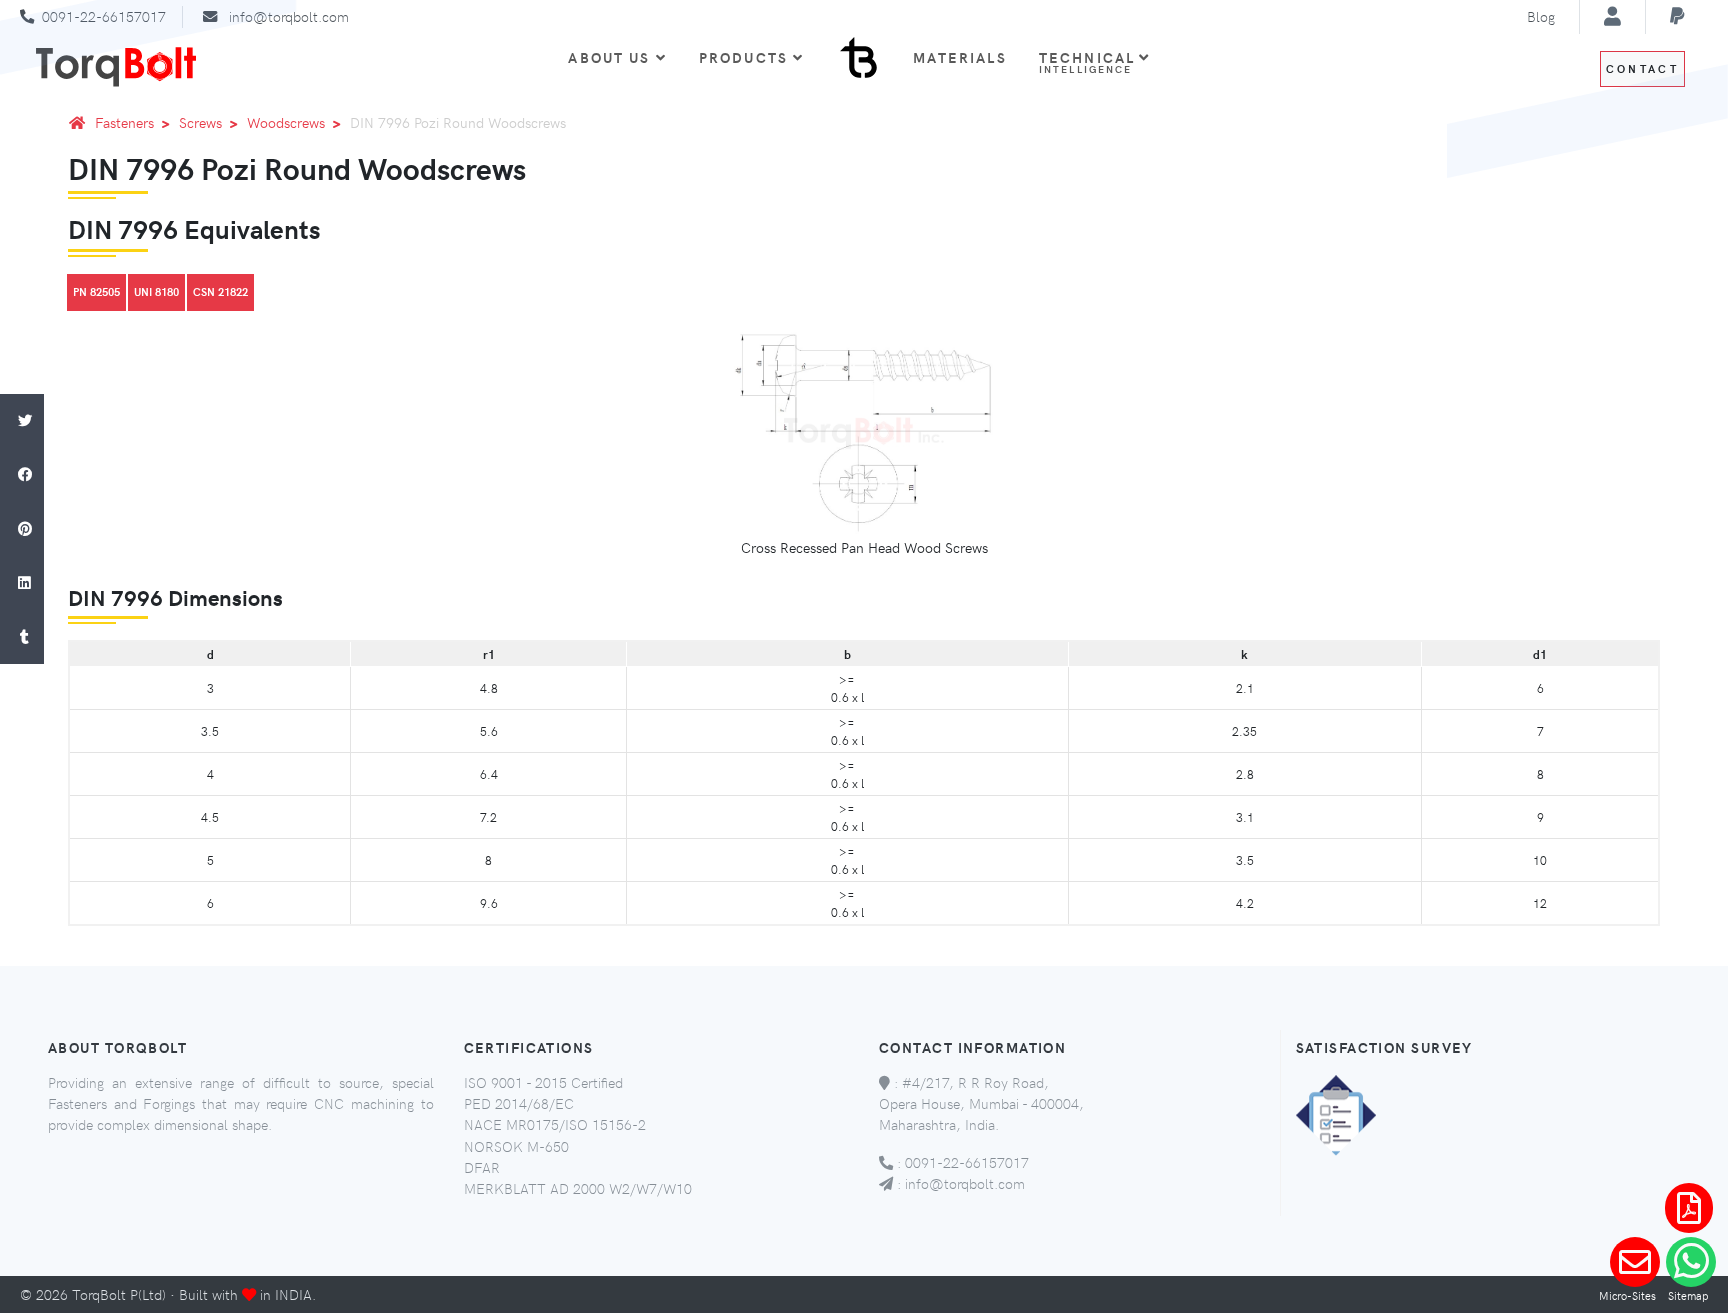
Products (743, 57)
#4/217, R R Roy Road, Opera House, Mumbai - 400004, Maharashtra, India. (981, 1103)
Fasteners (124, 122)
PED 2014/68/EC (519, 1103)
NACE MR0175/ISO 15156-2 (555, 1124)
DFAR (482, 1167)
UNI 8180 (156, 291)
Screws (200, 122)
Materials (959, 57)
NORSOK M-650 (516, 1146)
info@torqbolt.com (289, 16)
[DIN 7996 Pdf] (1689, 1208)
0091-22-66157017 (104, 16)
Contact (1642, 68)
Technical (1090, 61)
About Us (609, 57)
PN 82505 (96, 291)
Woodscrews (286, 122)
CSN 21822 (220, 291)
